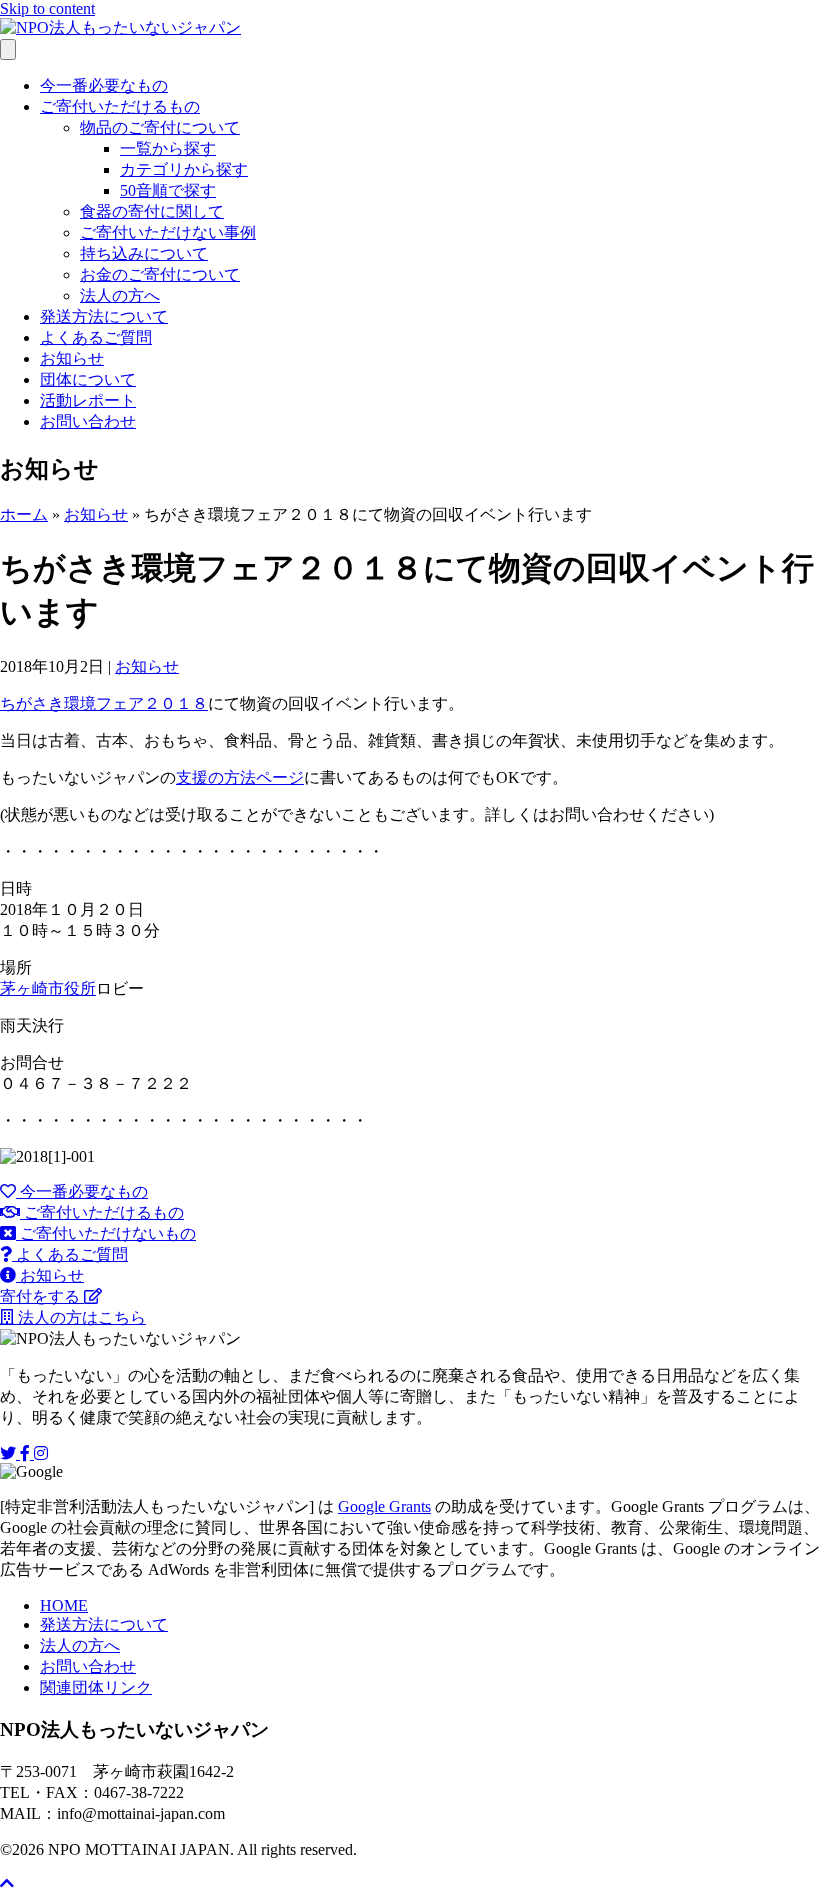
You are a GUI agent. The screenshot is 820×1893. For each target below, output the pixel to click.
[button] (74, 1191)
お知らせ (72, 358)
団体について (88, 379)
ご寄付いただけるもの (120, 106)
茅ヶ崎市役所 (48, 988)
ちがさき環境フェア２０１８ (104, 703)
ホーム (24, 514)
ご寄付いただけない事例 (168, 232)
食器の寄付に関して (152, 211)
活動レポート (88, 400)
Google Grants (384, 1506)
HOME (64, 1605)
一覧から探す (168, 148)
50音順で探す (168, 190)
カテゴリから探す (184, 169)
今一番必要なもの (104, 85)
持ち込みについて (144, 253)
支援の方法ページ (240, 777)
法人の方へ (120, 295)
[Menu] (8, 49)
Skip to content (47, 8)
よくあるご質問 (96, 337)
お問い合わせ (88, 421)
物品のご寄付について (160, 127)
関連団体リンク (96, 1687)
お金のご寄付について (160, 274)
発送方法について (104, 316)
